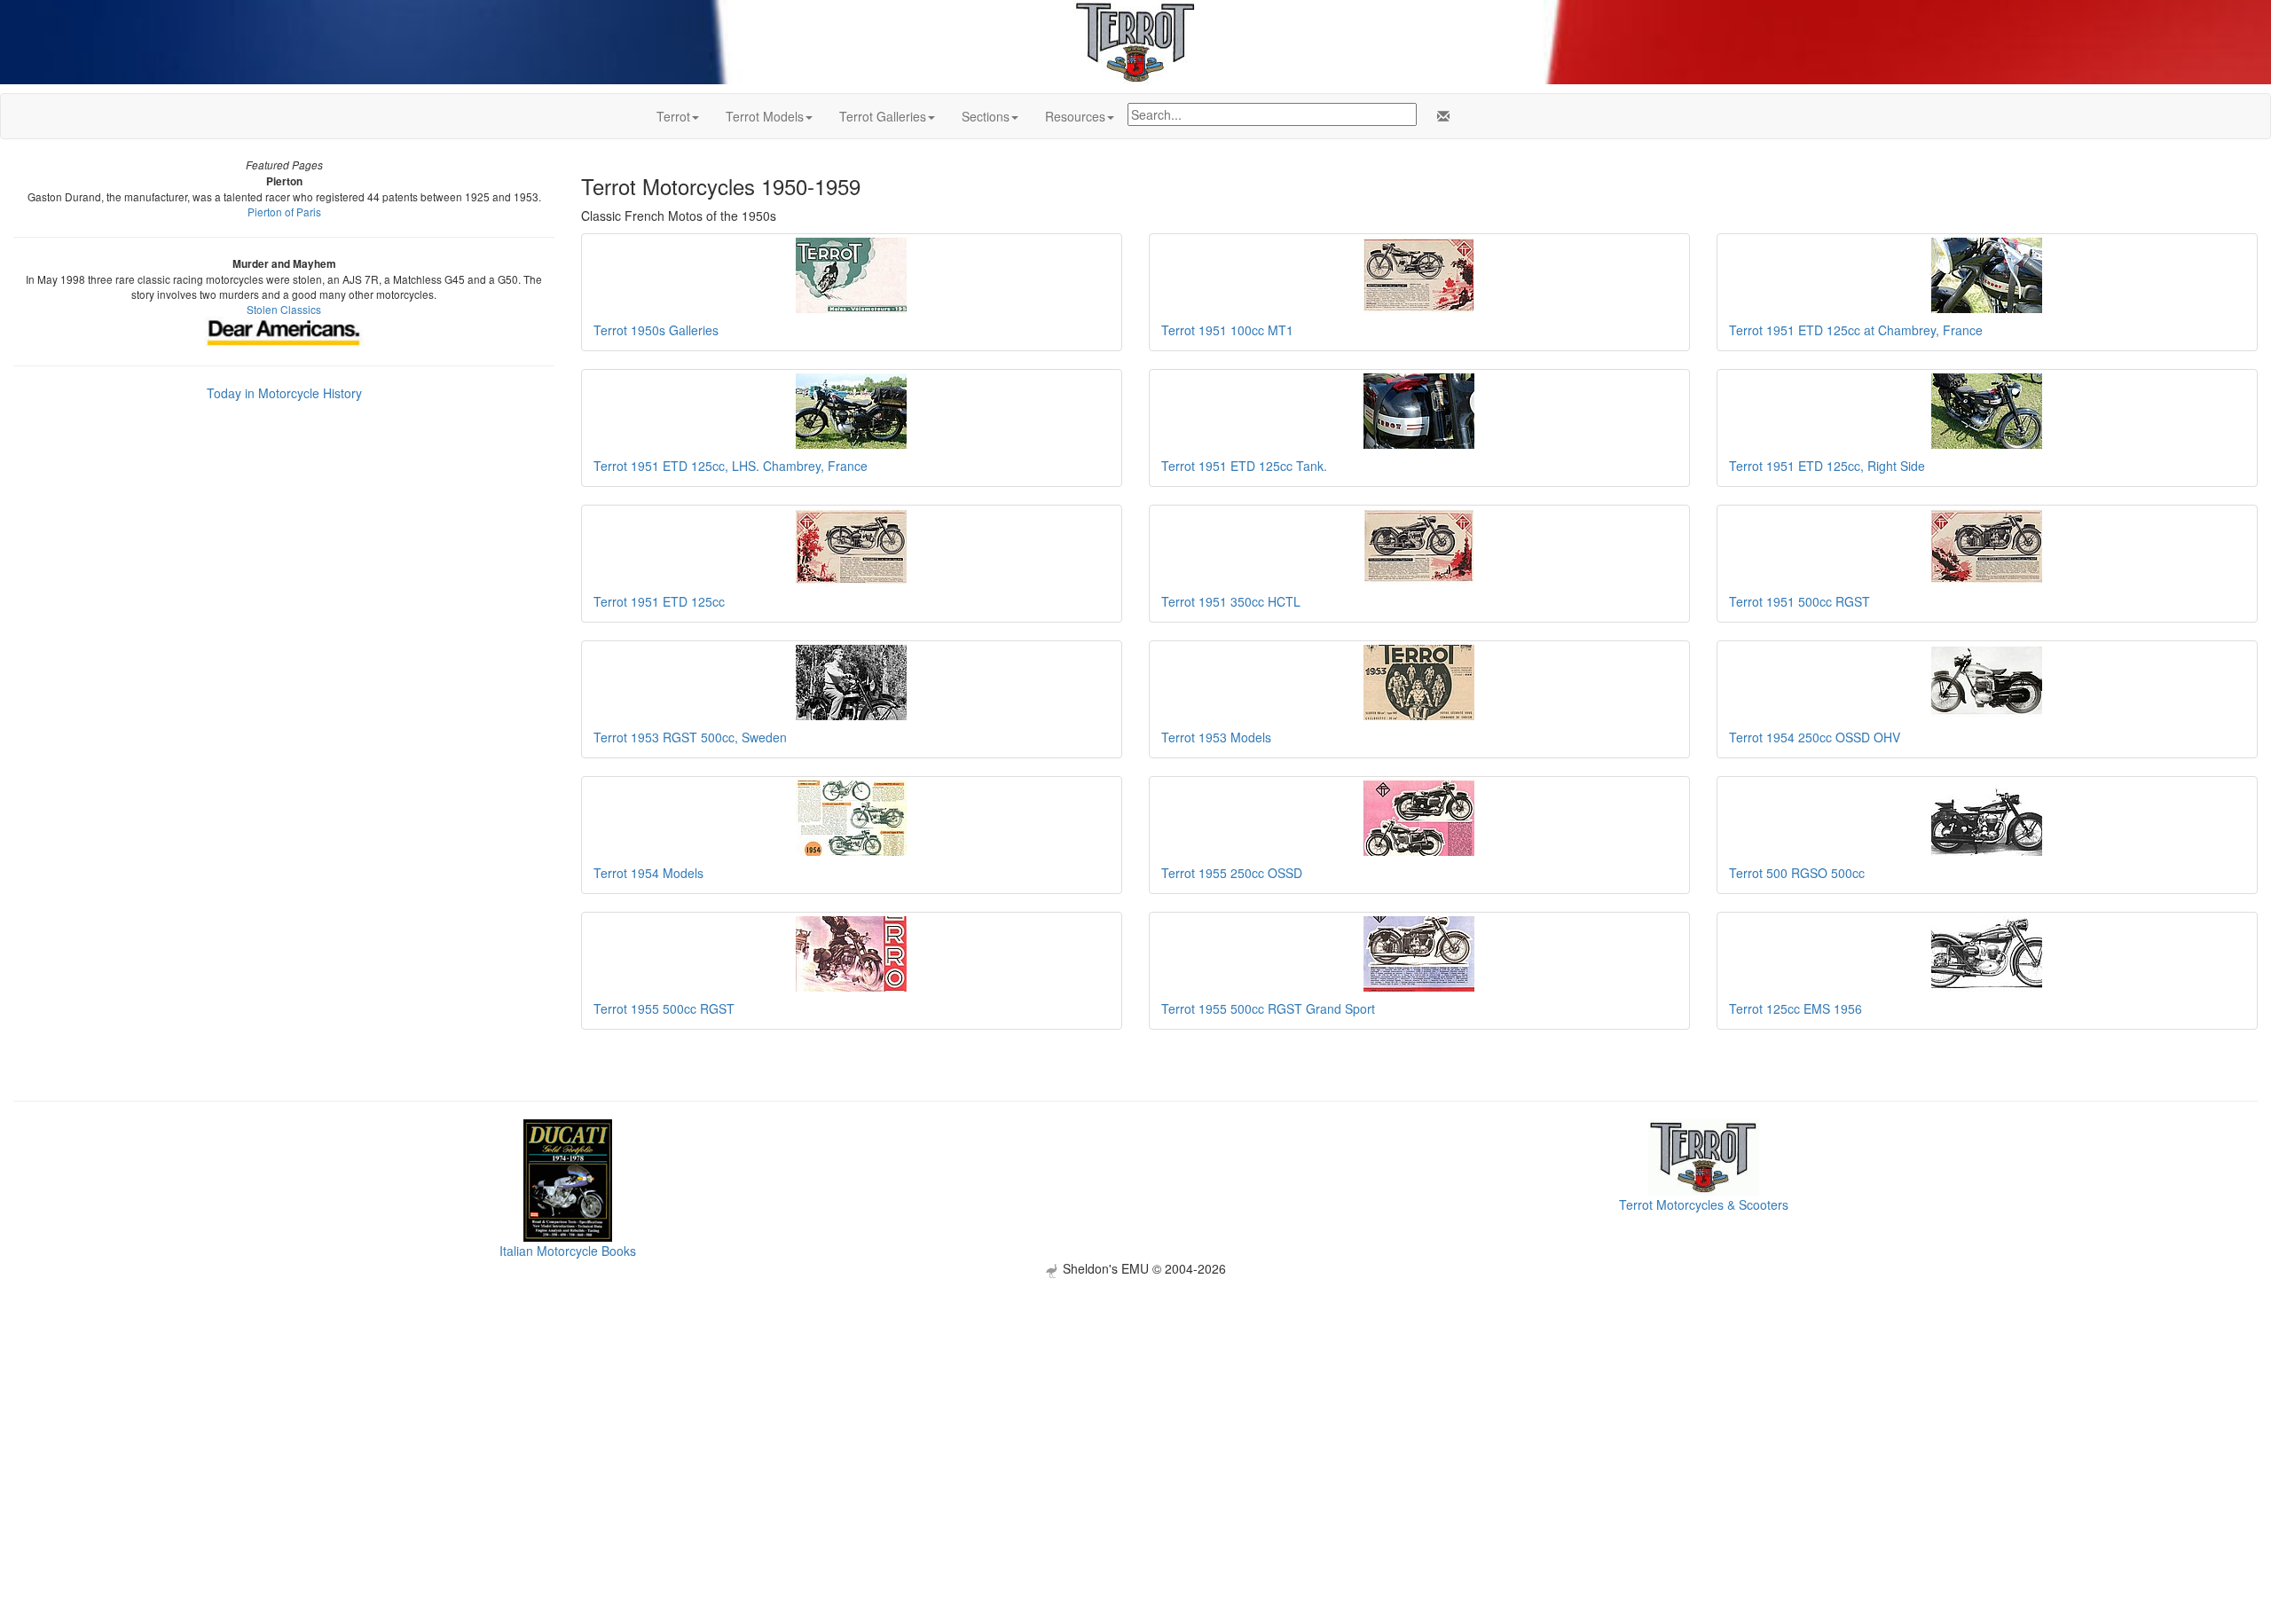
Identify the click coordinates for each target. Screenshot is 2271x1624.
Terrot (673, 116)
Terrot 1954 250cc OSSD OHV (1815, 737)
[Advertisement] (1135, 1402)
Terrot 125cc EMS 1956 (1796, 1008)
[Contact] (1440, 116)
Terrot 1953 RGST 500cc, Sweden (690, 737)
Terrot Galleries (883, 116)
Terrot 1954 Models (648, 873)
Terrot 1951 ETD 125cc (659, 601)
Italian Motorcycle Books (568, 1251)
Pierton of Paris (284, 212)
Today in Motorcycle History (284, 393)
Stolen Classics (284, 309)
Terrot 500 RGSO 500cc (1797, 873)
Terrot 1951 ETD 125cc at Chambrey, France (1856, 330)
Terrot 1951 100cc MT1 (1227, 330)
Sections (986, 116)
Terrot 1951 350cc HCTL (1231, 601)
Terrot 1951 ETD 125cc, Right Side (1827, 466)
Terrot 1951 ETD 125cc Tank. (1244, 466)
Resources (1075, 116)
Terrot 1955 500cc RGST (664, 1008)
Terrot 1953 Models (1216, 737)
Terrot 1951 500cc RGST (1800, 601)
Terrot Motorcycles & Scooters (1704, 1204)
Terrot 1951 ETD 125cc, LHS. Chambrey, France (731, 466)
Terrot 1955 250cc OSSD (1232, 873)
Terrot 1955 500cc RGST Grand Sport (1268, 1008)
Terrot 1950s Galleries (656, 330)
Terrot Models (765, 116)
